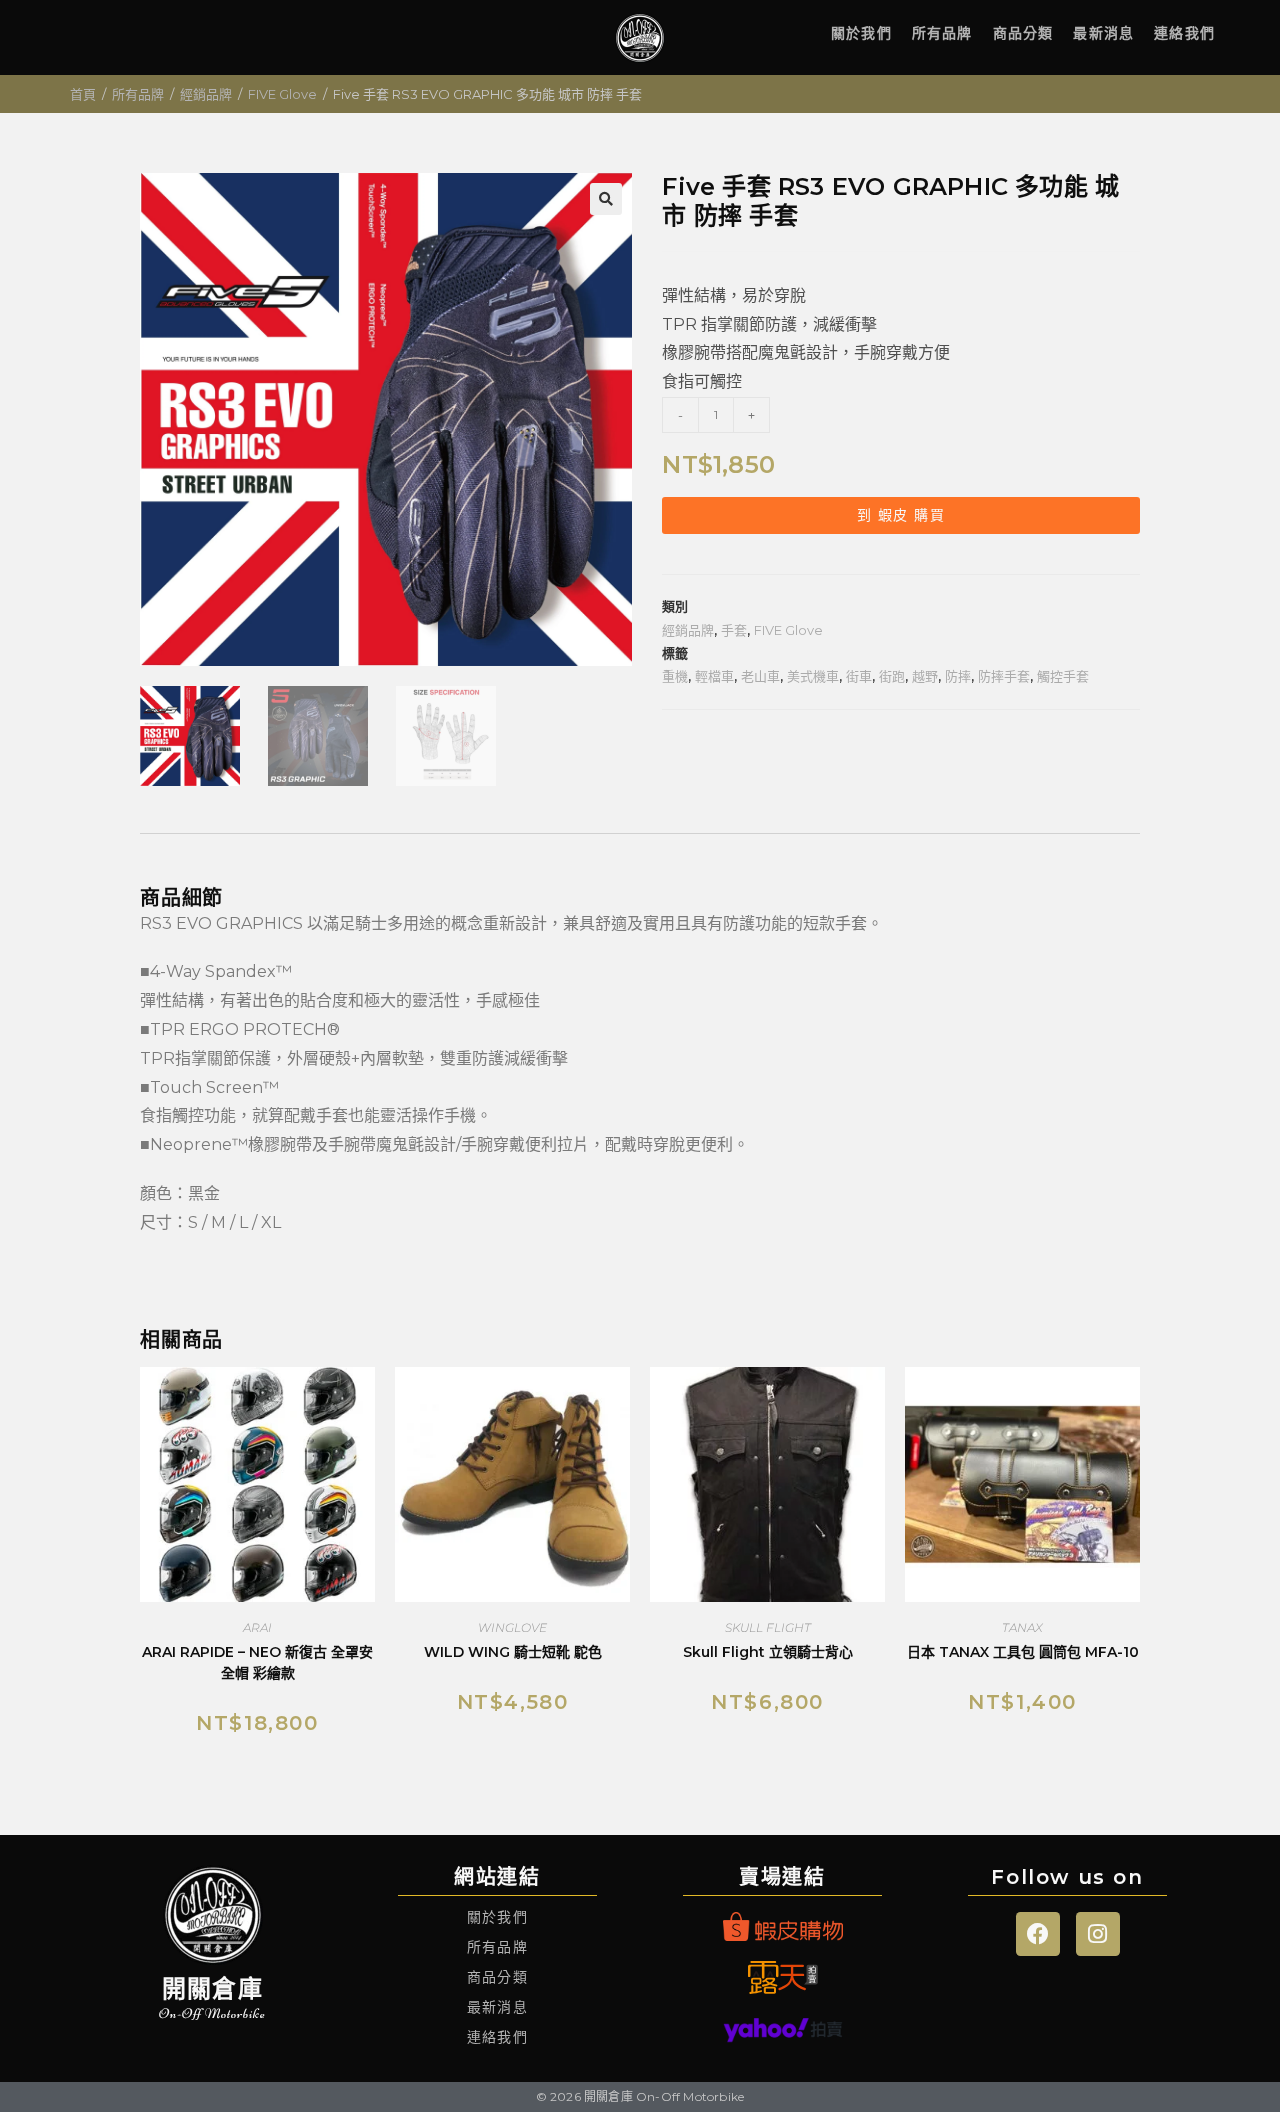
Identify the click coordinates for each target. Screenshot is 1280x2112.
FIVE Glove (282, 94)
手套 (734, 630)
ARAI (257, 1627)
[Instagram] (1098, 1934)
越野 (925, 676)
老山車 (760, 676)
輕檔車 (714, 676)
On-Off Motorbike (212, 2013)
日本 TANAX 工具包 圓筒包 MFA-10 (1023, 1652)
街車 (859, 676)
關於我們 (861, 33)
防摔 (958, 676)
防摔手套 (1004, 676)
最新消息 (1103, 33)
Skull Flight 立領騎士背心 (768, 1652)
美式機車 (813, 676)
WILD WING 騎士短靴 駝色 (513, 1652)
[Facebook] (1038, 1934)
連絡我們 (1184, 33)
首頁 (83, 94)
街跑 (892, 676)
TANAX (1022, 1627)
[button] (606, 199)
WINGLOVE (512, 1627)
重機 (675, 676)
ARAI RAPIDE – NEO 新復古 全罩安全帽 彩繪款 (257, 1662)
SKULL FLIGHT (768, 1627)
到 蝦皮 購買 (901, 515)
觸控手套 (1063, 676)
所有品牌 (942, 33)
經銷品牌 (206, 94)
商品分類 (1023, 33)
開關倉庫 (212, 1988)
